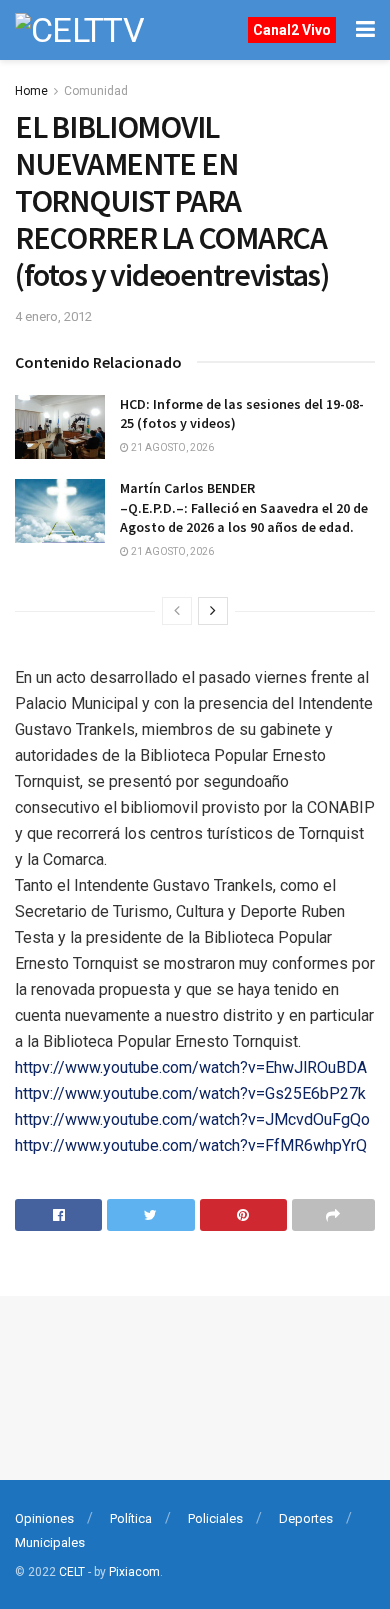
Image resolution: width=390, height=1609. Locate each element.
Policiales (215, 1518)
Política (131, 1518)
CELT (72, 1572)
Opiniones (44, 1518)
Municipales (50, 1542)
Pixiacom (134, 1572)
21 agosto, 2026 (171, 447)
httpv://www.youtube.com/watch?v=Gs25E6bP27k (190, 1093)
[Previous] (177, 611)
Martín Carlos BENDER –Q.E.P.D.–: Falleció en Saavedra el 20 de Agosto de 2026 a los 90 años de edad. (244, 507)
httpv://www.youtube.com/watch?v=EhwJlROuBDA (191, 1067)
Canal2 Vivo (292, 30)
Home (31, 91)
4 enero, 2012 (53, 316)
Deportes (306, 1518)
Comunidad (96, 91)
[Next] (213, 611)
